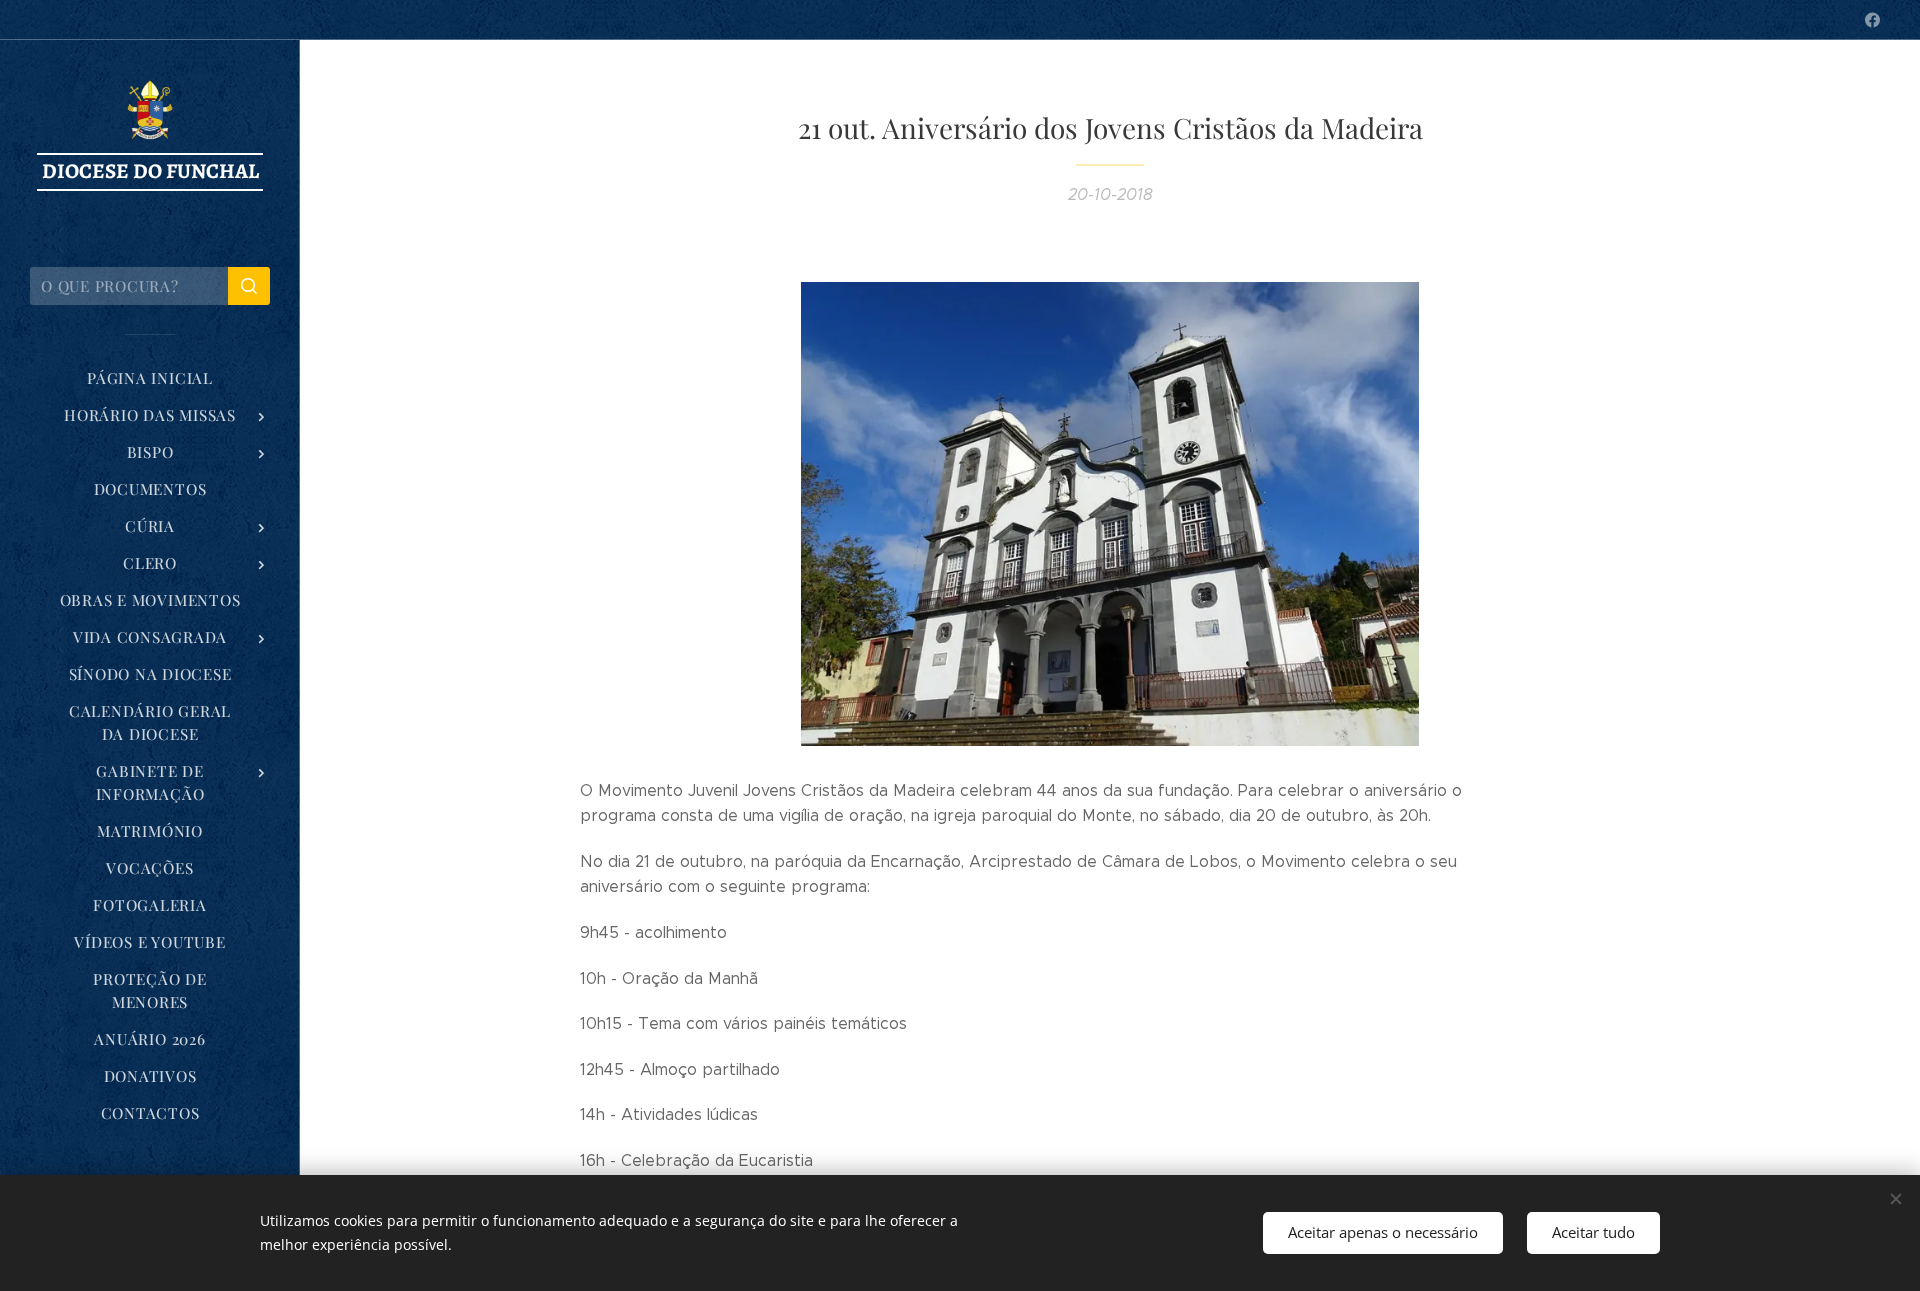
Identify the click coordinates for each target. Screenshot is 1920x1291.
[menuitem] (150, 378)
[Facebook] (1872, 20)
